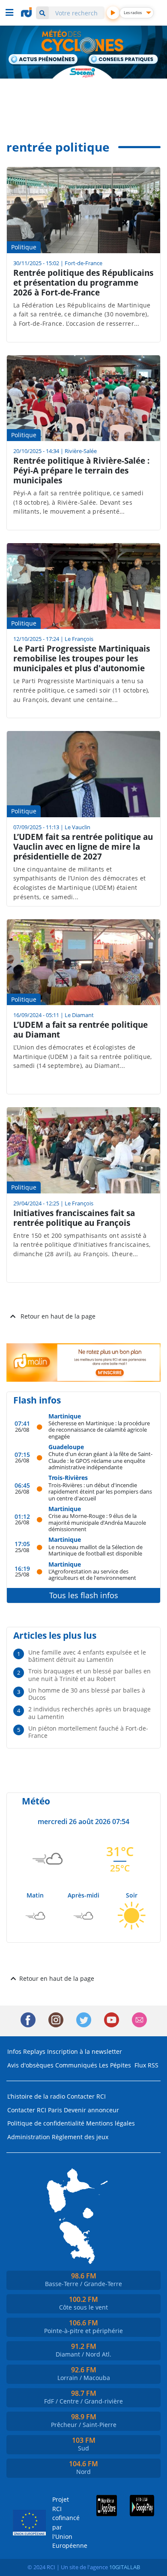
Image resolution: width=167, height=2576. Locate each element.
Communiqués (76, 2065)
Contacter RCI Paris (35, 2110)
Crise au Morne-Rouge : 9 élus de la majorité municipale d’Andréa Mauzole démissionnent (97, 1522)
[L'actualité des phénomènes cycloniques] (44, 60)
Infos (14, 2051)
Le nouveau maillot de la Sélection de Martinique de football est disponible (95, 1550)
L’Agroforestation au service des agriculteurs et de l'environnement (92, 1575)
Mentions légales (110, 2123)
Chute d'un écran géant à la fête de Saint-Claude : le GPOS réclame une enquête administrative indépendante (100, 1460)
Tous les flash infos (84, 1595)
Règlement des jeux (80, 2137)
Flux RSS (146, 2065)
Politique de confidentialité (46, 2123)
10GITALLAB (125, 2567)
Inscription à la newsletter (85, 2051)
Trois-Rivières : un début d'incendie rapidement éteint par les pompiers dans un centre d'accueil (100, 1491)
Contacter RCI (86, 2096)
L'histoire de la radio (36, 2096)
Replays (34, 2051)
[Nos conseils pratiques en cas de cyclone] (124, 60)
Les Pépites (115, 2065)
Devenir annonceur (91, 2110)
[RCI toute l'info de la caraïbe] (27, 12)
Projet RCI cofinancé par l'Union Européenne (63, 2522)
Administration (29, 2137)
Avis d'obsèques (30, 2065)
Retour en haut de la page (58, 1316)
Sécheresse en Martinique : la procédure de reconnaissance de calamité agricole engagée (99, 1430)
